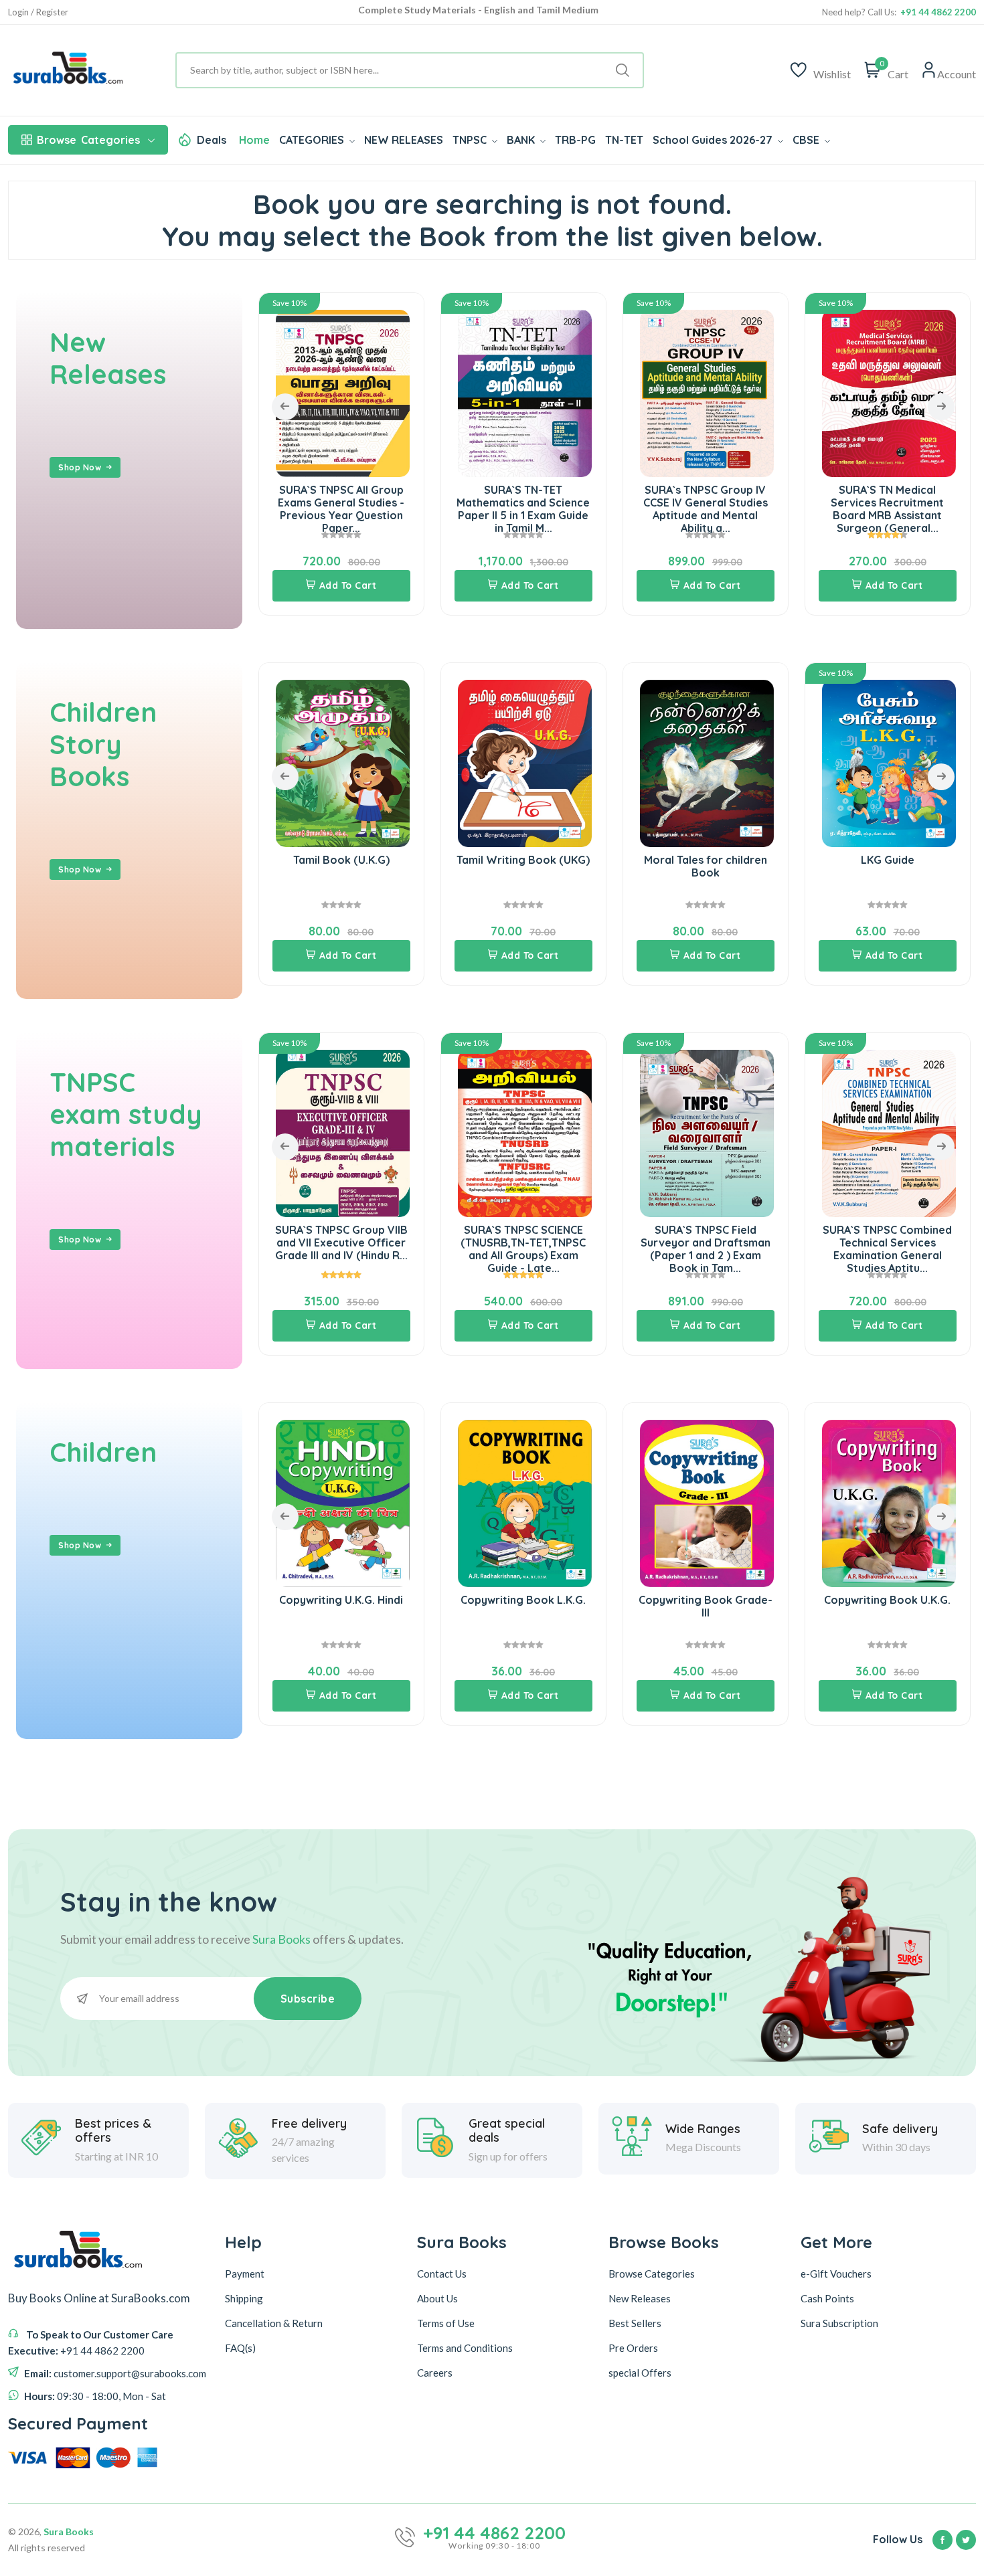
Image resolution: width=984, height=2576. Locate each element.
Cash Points (827, 2298)
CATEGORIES (313, 140)
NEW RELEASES (404, 140)
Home (254, 140)
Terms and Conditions (465, 2348)
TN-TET (624, 140)
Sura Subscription (839, 2323)
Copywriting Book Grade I (887, 1600)
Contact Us (442, 2274)
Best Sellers (635, 2323)
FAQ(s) (240, 2348)
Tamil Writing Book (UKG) (341, 860)
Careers (435, 2373)
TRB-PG (575, 140)
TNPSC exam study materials (126, 1114)
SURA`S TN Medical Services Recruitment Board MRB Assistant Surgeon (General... (705, 509)
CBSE (807, 140)
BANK (522, 140)
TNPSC (471, 140)
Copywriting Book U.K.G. (705, 1600)
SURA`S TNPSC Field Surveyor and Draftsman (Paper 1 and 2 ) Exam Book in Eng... (888, 1249)
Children (103, 1452)
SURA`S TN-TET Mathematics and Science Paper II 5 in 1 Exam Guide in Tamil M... (341, 509)
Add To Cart (348, 585)
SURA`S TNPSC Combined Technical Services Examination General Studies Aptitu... (705, 1249)
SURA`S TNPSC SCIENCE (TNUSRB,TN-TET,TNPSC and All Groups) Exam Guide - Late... (341, 1249)
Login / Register (38, 12)
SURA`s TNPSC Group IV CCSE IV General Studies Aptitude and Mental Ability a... (523, 509)
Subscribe (308, 1999)
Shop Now (80, 467)
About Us (437, 2298)
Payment (245, 2274)
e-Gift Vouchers (836, 2274)
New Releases (108, 358)
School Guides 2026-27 (714, 140)
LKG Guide (706, 860)
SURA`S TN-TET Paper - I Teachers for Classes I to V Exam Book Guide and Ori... (888, 509)
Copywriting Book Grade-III (523, 1606)
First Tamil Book (887, 860)
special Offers (640, 2373)
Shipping (244, 2298)
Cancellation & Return (274, 2323)
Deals (212, 140)
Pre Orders (633, 2348)
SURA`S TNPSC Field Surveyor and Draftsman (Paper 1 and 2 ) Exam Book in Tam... (523, 1249)
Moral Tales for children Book (523, 866)
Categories (88, 140)
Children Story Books (103, 744)
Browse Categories (652, 2274)
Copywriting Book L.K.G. (341, 1600)
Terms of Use (446, 2323)
